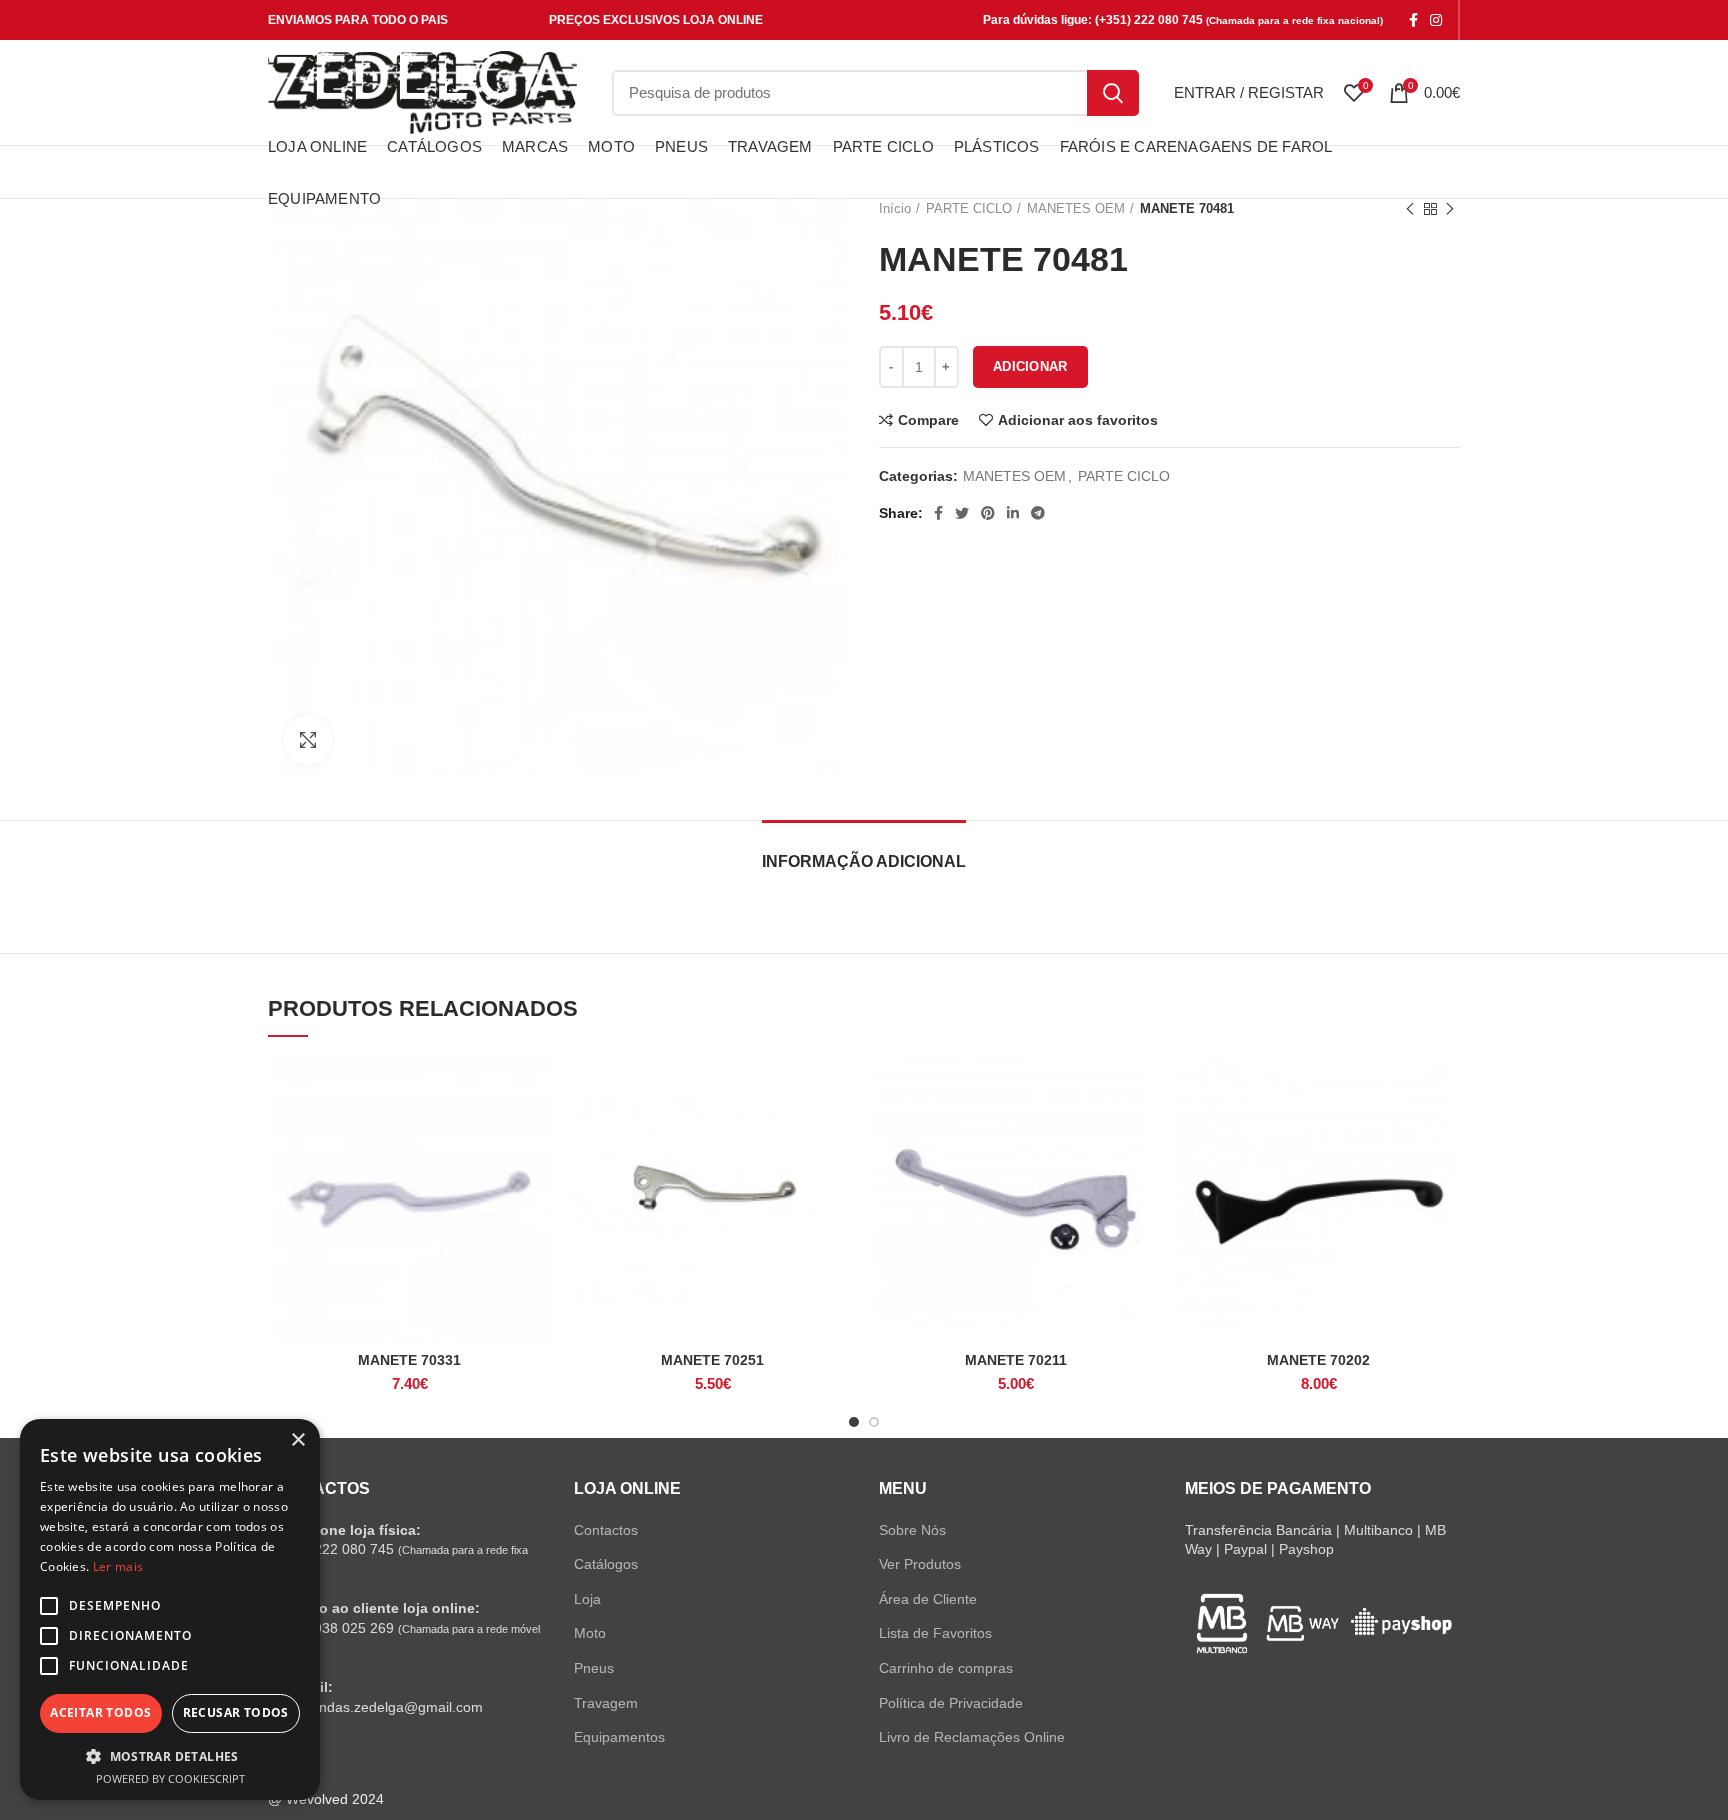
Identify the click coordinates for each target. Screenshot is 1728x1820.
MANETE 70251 (712, 1360)
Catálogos (606, 1564)
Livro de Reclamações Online (972, 1737)
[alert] (170, 1609)
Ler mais (118, 1566)
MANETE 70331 (409, 1360)
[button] (170, 1756)
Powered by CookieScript (170, 1778)
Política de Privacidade (951, 1703)
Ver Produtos (920, 1564)
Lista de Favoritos (935, 1633)
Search (1113, 93)
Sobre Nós (912, 1530)
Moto (590, 1633)
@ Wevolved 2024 (326, 1799)
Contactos (606, 1530)
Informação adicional (864, 861)
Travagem (606, 1703)
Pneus (594, 1668)
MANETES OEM (1014, 476)
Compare (928, 420)
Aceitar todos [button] (100, 1712)
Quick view (536, 1135)
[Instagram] (1436, 20)
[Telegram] (1038, 513)
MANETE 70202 (1318, 1360)
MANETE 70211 (1016, 1360)
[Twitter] (962, 513)
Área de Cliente (928, 1599)
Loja (587, 1599)
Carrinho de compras (946, 1668)
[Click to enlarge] (308, 740)
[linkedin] (1013, 513)
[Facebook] (1413, 20)
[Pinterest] (988, 513)
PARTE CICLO (1124, 476)
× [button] (297, 1440)
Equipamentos (619, 1737)
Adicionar (1030, 366)
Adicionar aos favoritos (1078, 420)
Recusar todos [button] (236, 1712)
